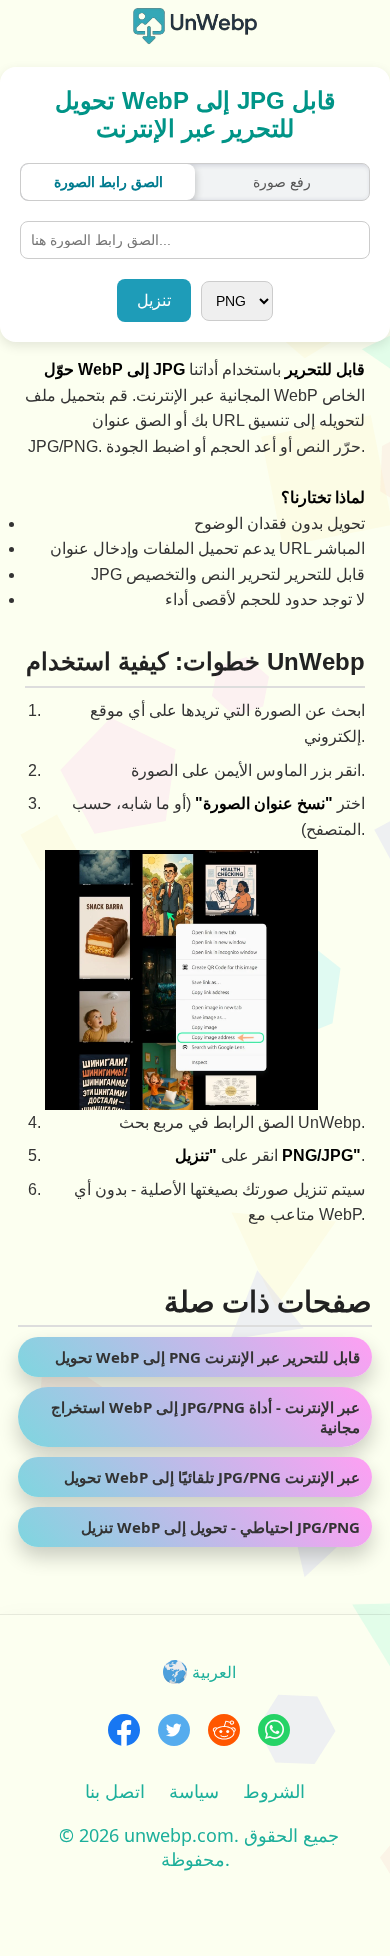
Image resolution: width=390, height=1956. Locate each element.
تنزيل (154, 300)
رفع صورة (282, 182)
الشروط (274, 1791)
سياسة (194, 1791)
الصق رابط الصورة (108, 182)
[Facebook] (124, 1732)
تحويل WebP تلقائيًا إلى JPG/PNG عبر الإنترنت (212, 1477)
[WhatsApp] (274, 1732)
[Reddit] (224, 1732)
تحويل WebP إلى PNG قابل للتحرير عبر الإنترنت (207, 1357)
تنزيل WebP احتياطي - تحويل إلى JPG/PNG (220, 1527)
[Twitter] (174, 1732)
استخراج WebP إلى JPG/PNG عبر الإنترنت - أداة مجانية (205, 1417)
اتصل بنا (115, 1791)
